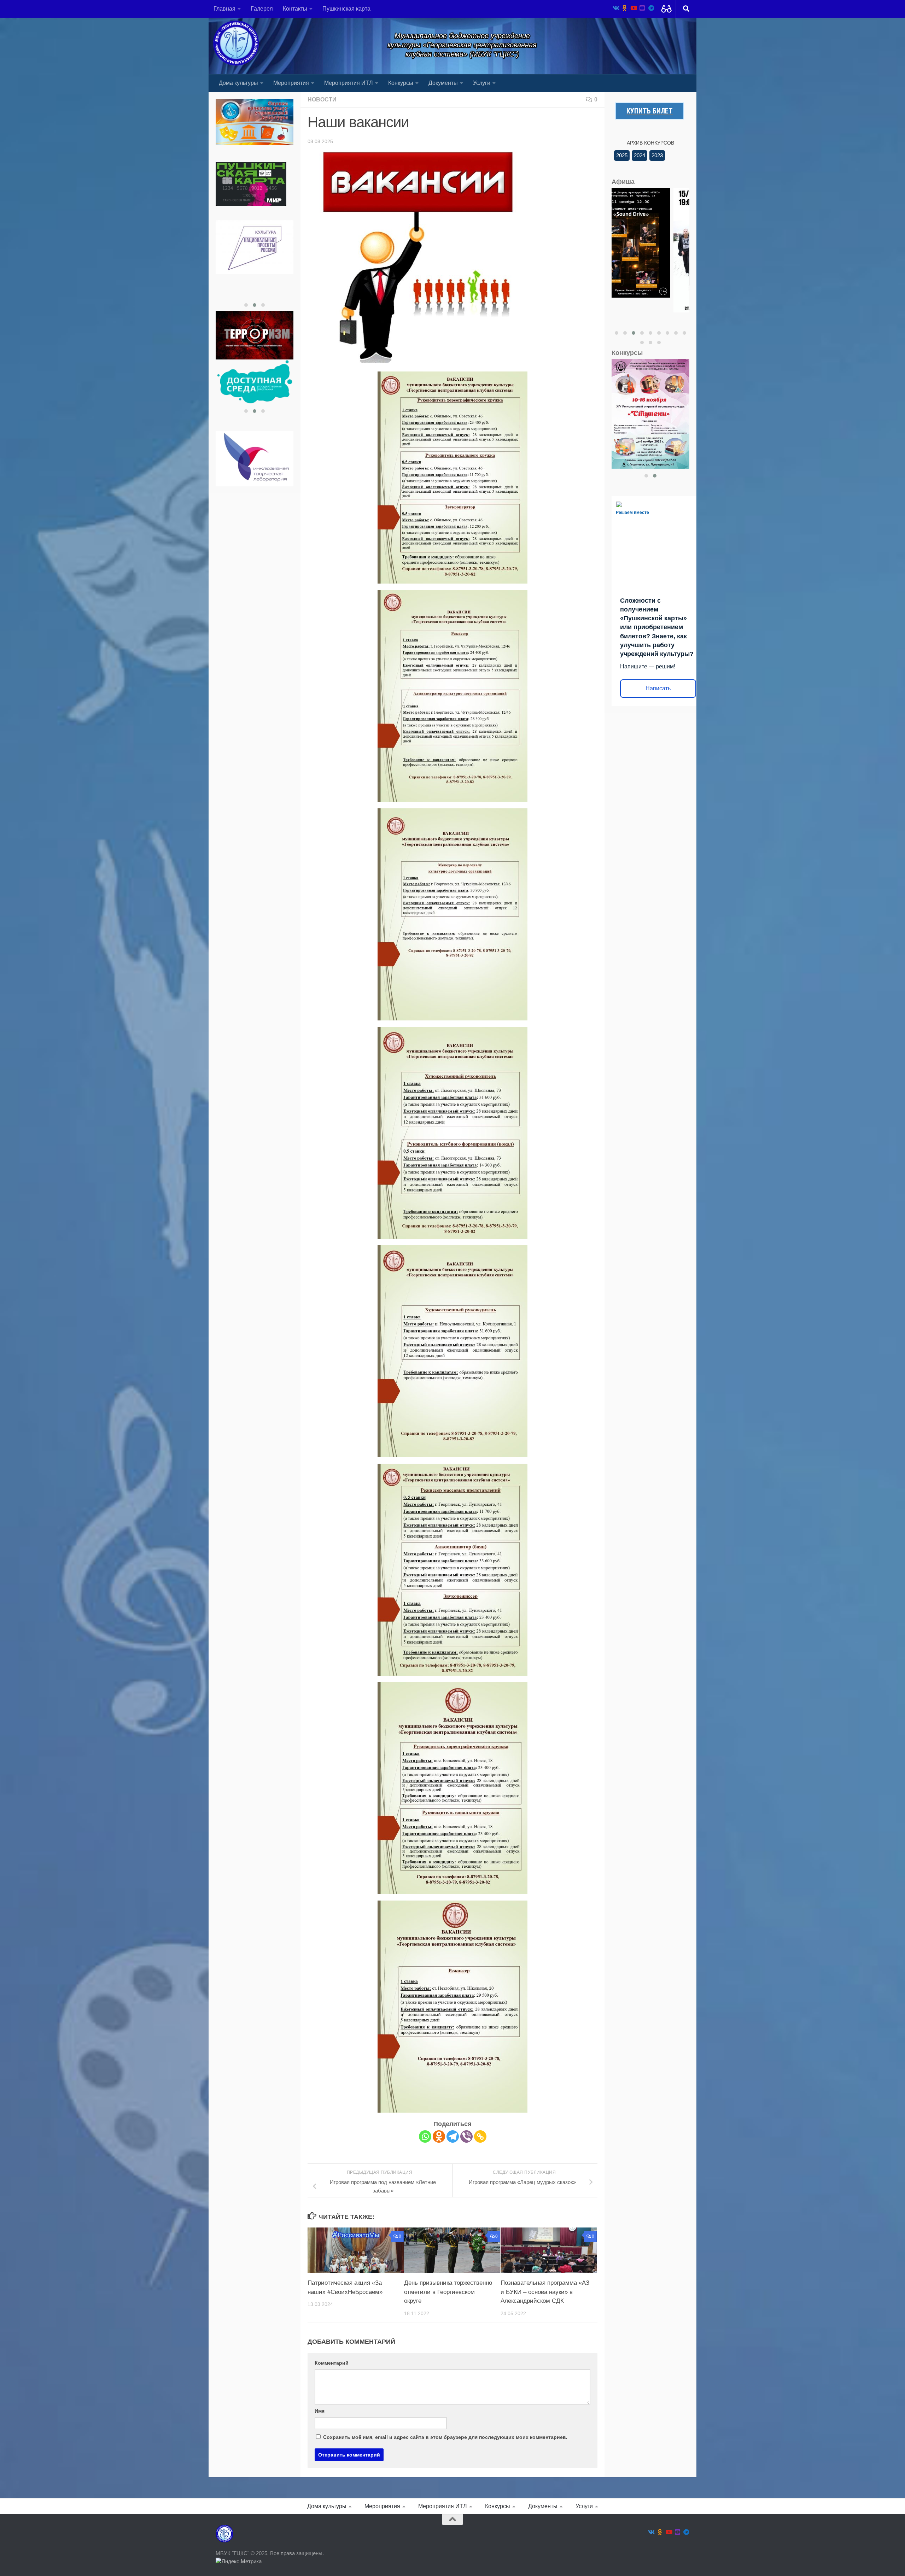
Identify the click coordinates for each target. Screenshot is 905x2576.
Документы (443, 83)
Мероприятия (291, 83)
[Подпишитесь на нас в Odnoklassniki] (624, 8)
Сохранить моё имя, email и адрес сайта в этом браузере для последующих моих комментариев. (445, 2437)
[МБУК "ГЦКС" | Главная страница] (236, 43)
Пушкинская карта (346, 9)
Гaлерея (262, 9)
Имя (320, 2411)
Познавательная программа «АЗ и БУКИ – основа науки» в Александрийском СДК (545, 2292)
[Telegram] (453, 2136)
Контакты (295, 9)
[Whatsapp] (425, 2136)
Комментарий (332, 2363)
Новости (322, 99)
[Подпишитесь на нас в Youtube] (633, 8)
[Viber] (466, 2136)
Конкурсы (401, 83)
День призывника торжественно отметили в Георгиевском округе (448, 2292)
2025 (622, 155)
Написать (658, 688)
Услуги (482, 83)
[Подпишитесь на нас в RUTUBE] (642, 8)
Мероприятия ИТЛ (349, 83)
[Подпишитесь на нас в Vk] (616, 8)
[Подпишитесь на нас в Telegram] (651, 8)
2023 (657, 155)
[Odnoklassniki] (439, 2136)
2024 (640, 155)
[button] (246, 305)
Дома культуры (238, 83)
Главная (224, 9)
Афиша (623, 182)
